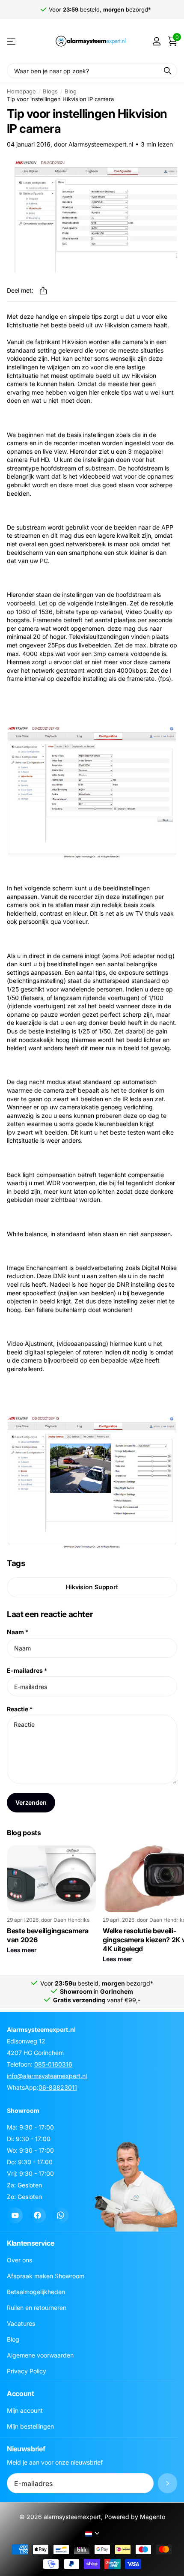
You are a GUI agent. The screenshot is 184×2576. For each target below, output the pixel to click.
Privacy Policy (27, 2371)
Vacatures (21, 2324)
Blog (71, 91)
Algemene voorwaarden (40, 2356)
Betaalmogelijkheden (36, 2292)
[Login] (156, 41)
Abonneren (168, 2484)
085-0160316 (53, 2064)
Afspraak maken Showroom (46, 2276)
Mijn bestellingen (30, 2427)
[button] (43, 291)
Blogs (50, 91)
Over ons (19, 2260)
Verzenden (31, 1802)
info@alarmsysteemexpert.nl (47, 2076)
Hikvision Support (92, 1587)
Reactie (20, 1709)
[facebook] (37, 2215)
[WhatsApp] (61, 2215)
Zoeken (168, 70)
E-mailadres (27, 1670)
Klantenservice (31, 2244)
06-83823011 (58, 2087)
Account (21, 2394)
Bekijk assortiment (12, 41)
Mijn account (25, 2411)
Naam (18, 1632)
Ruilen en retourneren (37, 2308)
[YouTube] (15, 2215)
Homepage (21, 91)
